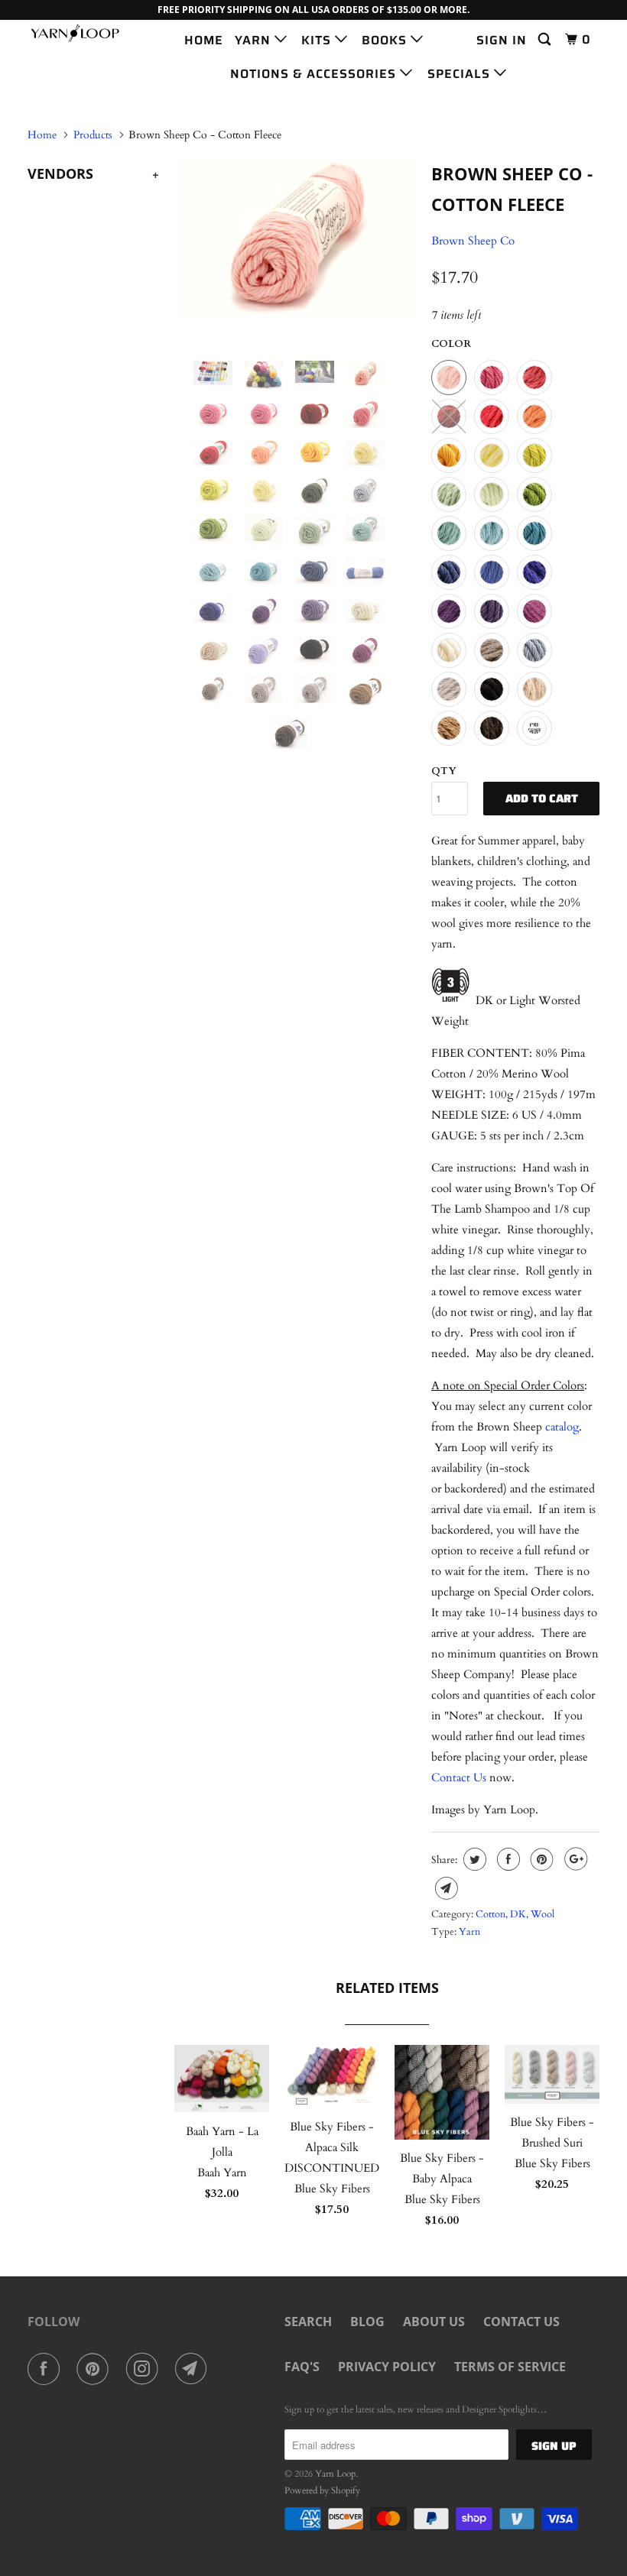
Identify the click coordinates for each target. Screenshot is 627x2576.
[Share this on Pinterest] (540, 1859)
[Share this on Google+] (574, 1859)
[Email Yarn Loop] (194, 2369)
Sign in (502, 40)
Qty (444, 771)
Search (308, 2322)
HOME (204, 40)
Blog (367, 2322)
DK (518, 1914)
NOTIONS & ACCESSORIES (315, 74)
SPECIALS (461, 74)
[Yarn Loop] (75, 33)
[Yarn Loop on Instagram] (145, 2369)
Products (93, 135)
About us (434, 2322)
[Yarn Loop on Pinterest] (96, 2369)
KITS (318, 40)
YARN (255, 40)
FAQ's (302, 2367)
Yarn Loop (335, 2474)
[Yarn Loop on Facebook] (47, 2369)
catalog (562, 1427)
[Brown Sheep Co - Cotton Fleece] (295, 237)
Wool (543, 1914)
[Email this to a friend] (445, 1888)
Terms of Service (510, 2367)
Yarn (469, 1932)
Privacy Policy (387, 2367)
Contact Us (459, 1777)
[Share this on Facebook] (507, 1859)
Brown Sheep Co (473, 241)
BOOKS (386, 40)
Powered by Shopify (322, 2490)
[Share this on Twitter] (473, 1859)
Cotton (491, 1914)
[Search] (546, 40)
